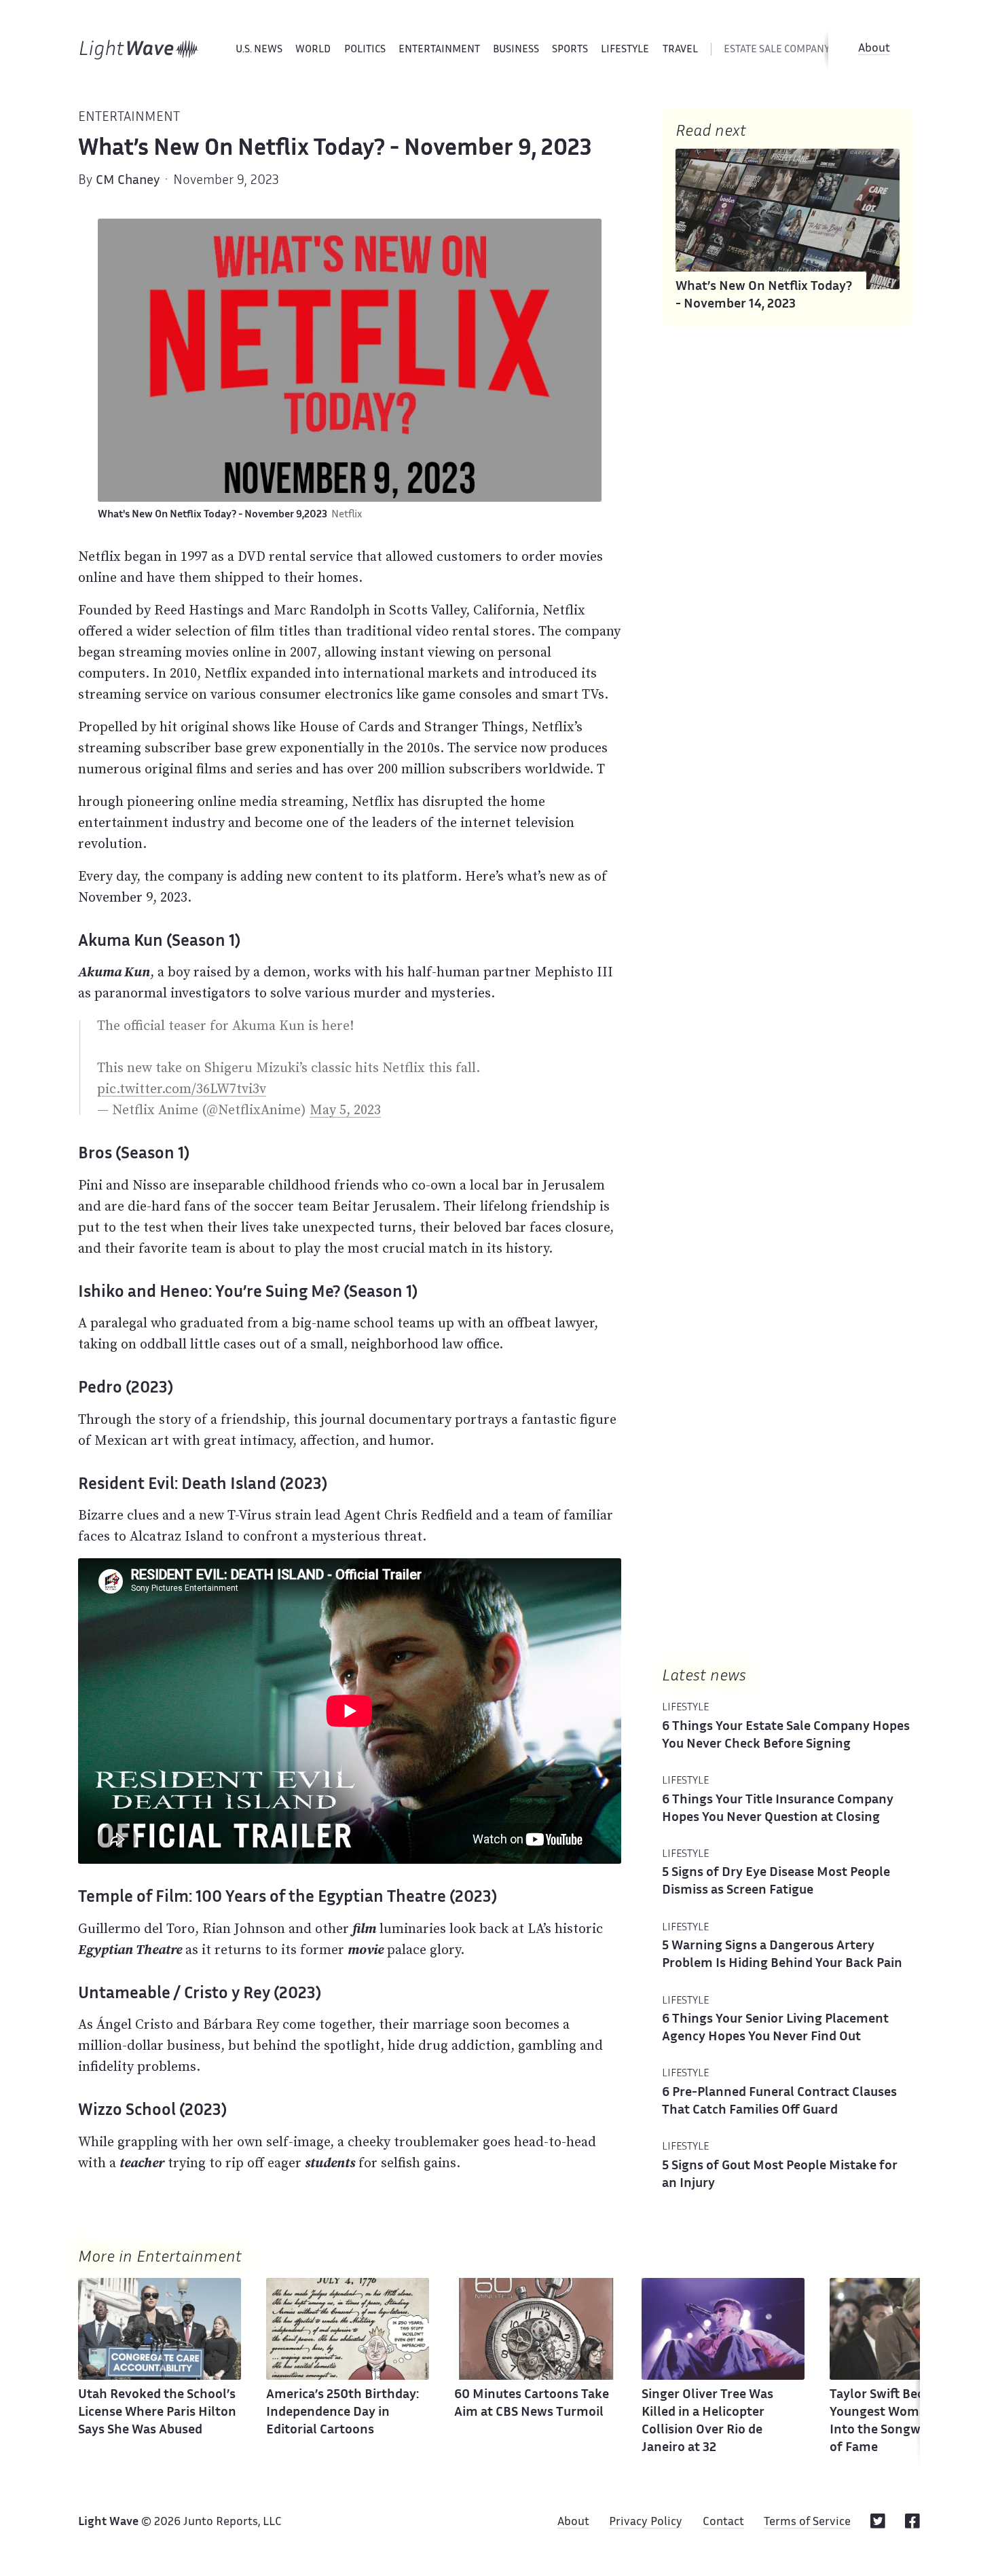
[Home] (139, 50)
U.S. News (259, 50)
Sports (570, 50)
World (313, 50)
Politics (365, 50)
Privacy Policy (646, 2522)
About (874, 49)
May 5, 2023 (345, 1109)
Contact (723, 2522)
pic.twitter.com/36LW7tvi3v (182, 1088)
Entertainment (439, 50)
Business (516, 50)
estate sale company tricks (794, 50)
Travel (680, 50)
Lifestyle (625, 50)
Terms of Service (807, 2522)
